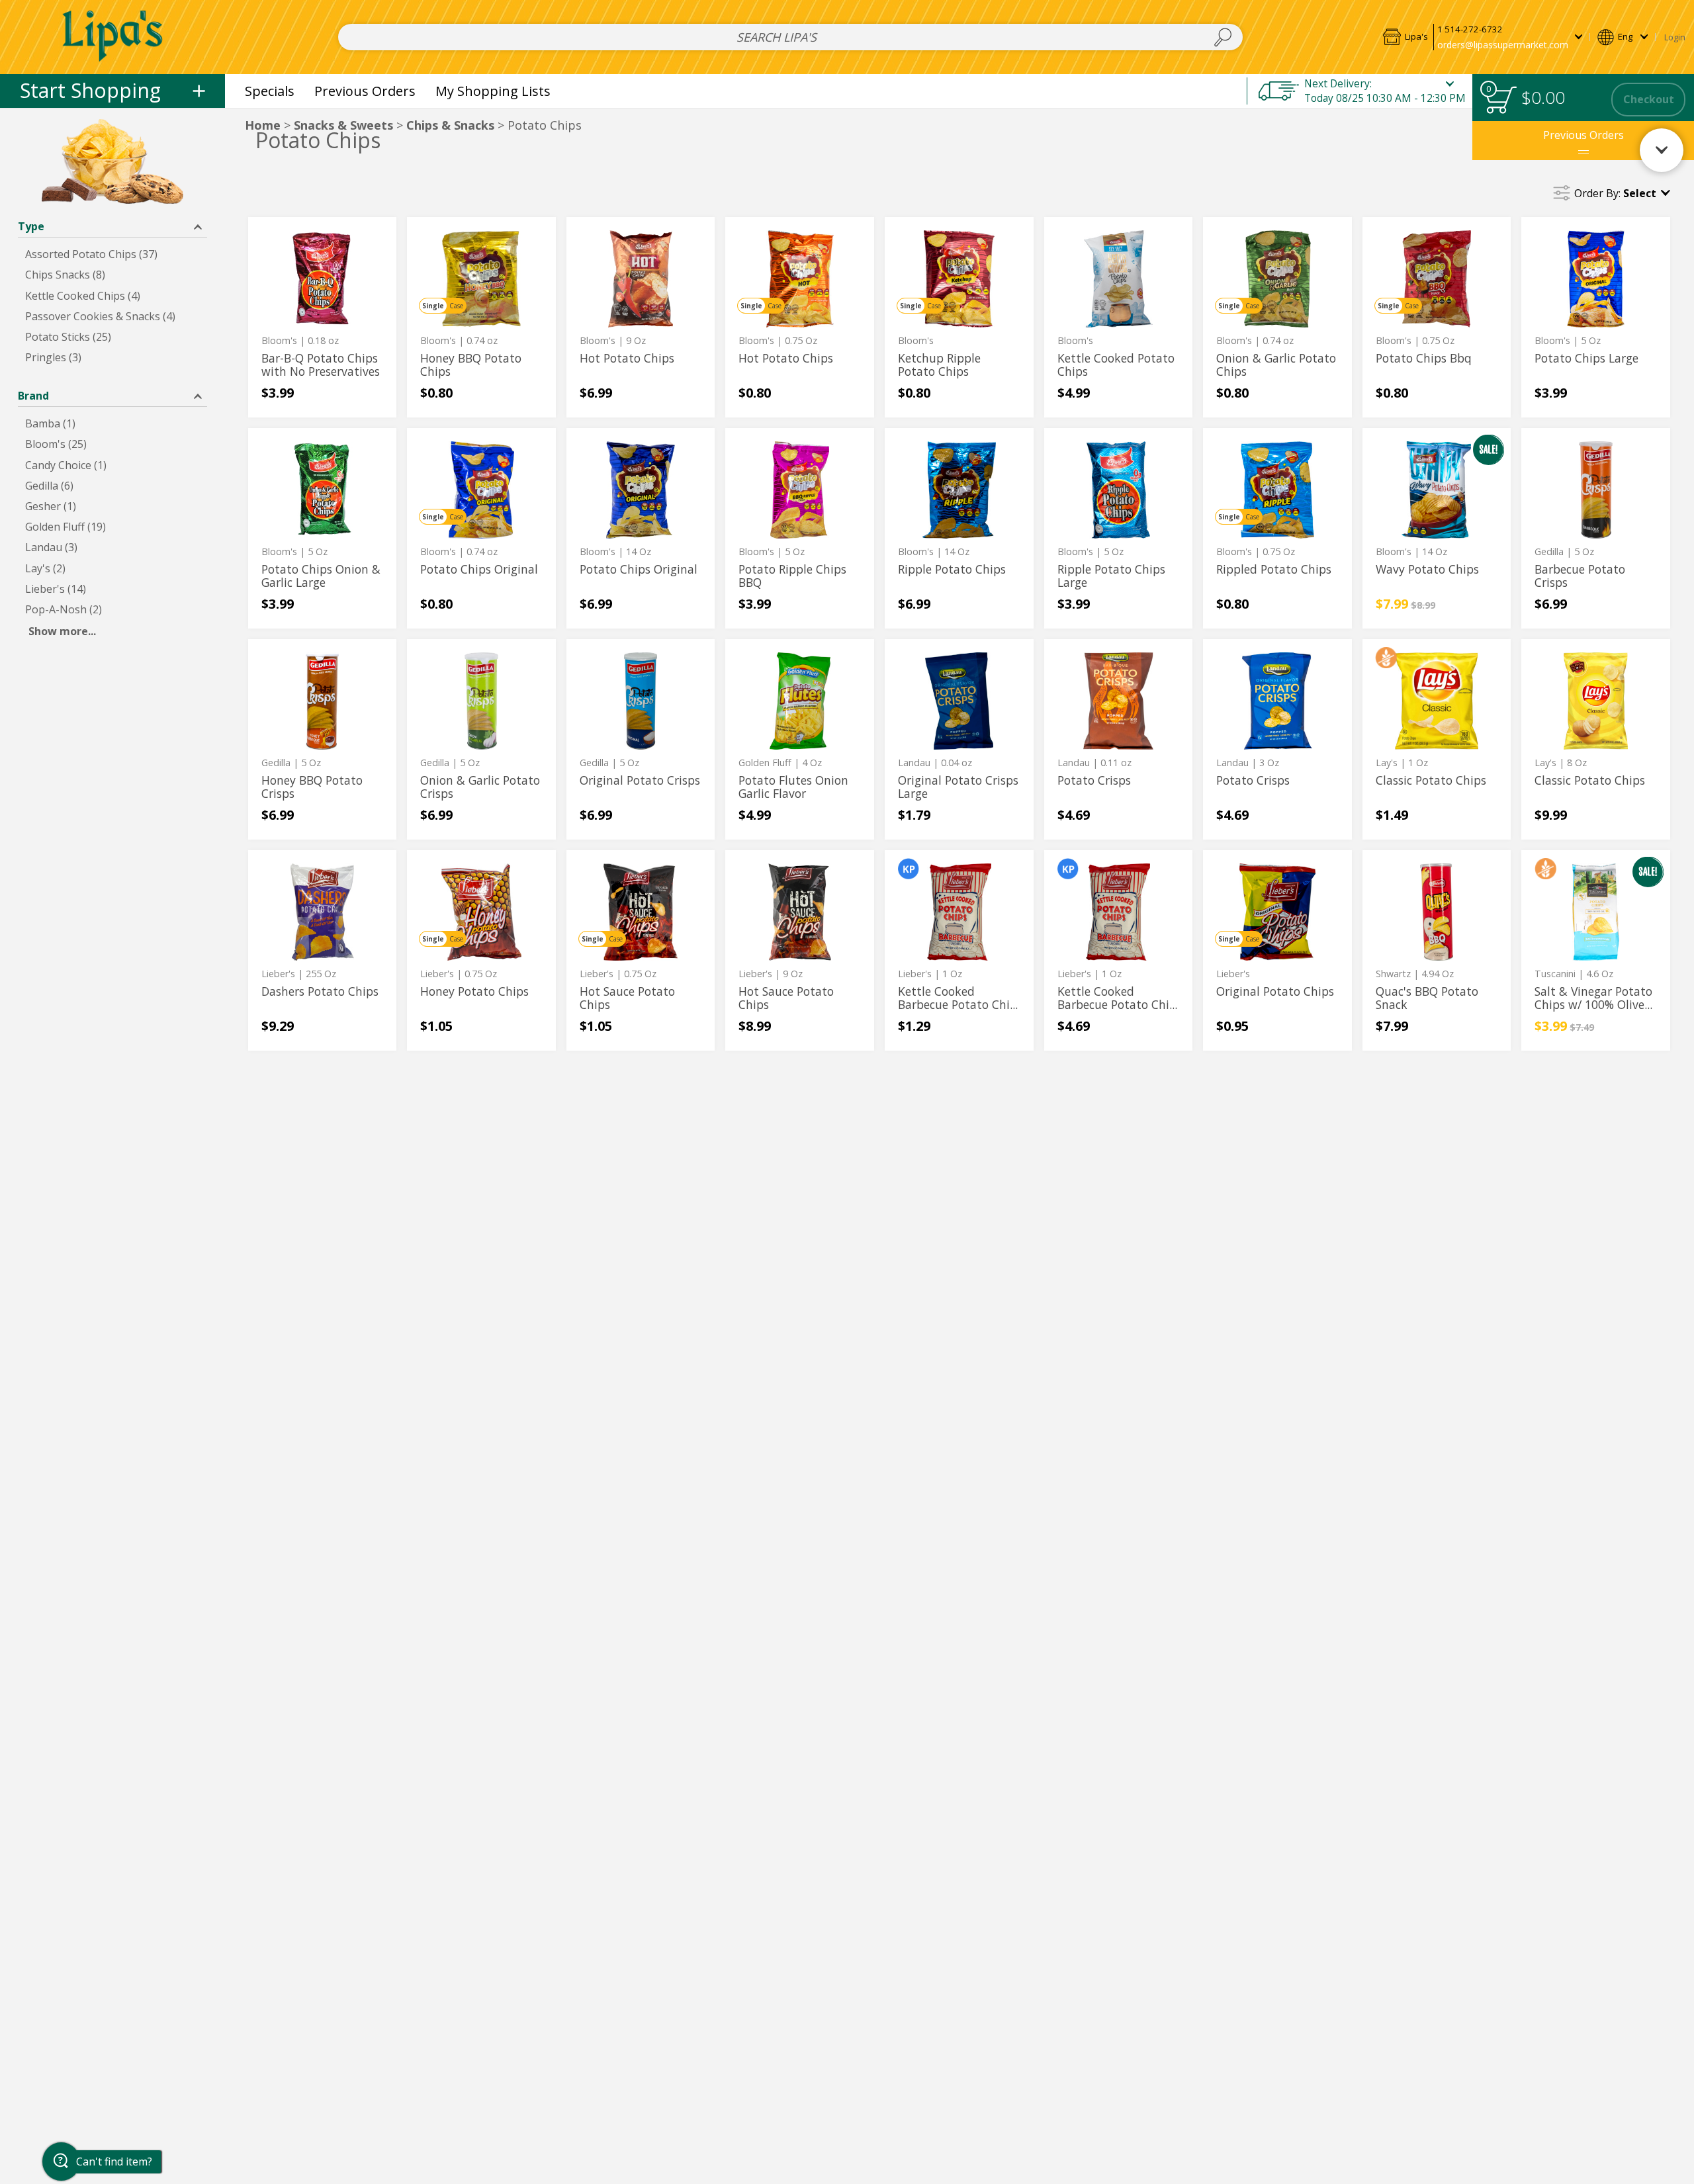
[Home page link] (113, 37)
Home (263, 125)
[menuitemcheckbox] (112, 254)
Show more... (62, 631)
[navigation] (112, 91)
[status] (1501, 100)
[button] (1482, 37)
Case (456, 306)
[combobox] (790, 37)
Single (433, 306)
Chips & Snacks (450, 125)
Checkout (1649, 99)
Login (1675, 37)
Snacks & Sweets (343, 125)
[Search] (1223, 37)
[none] (323, 317)
